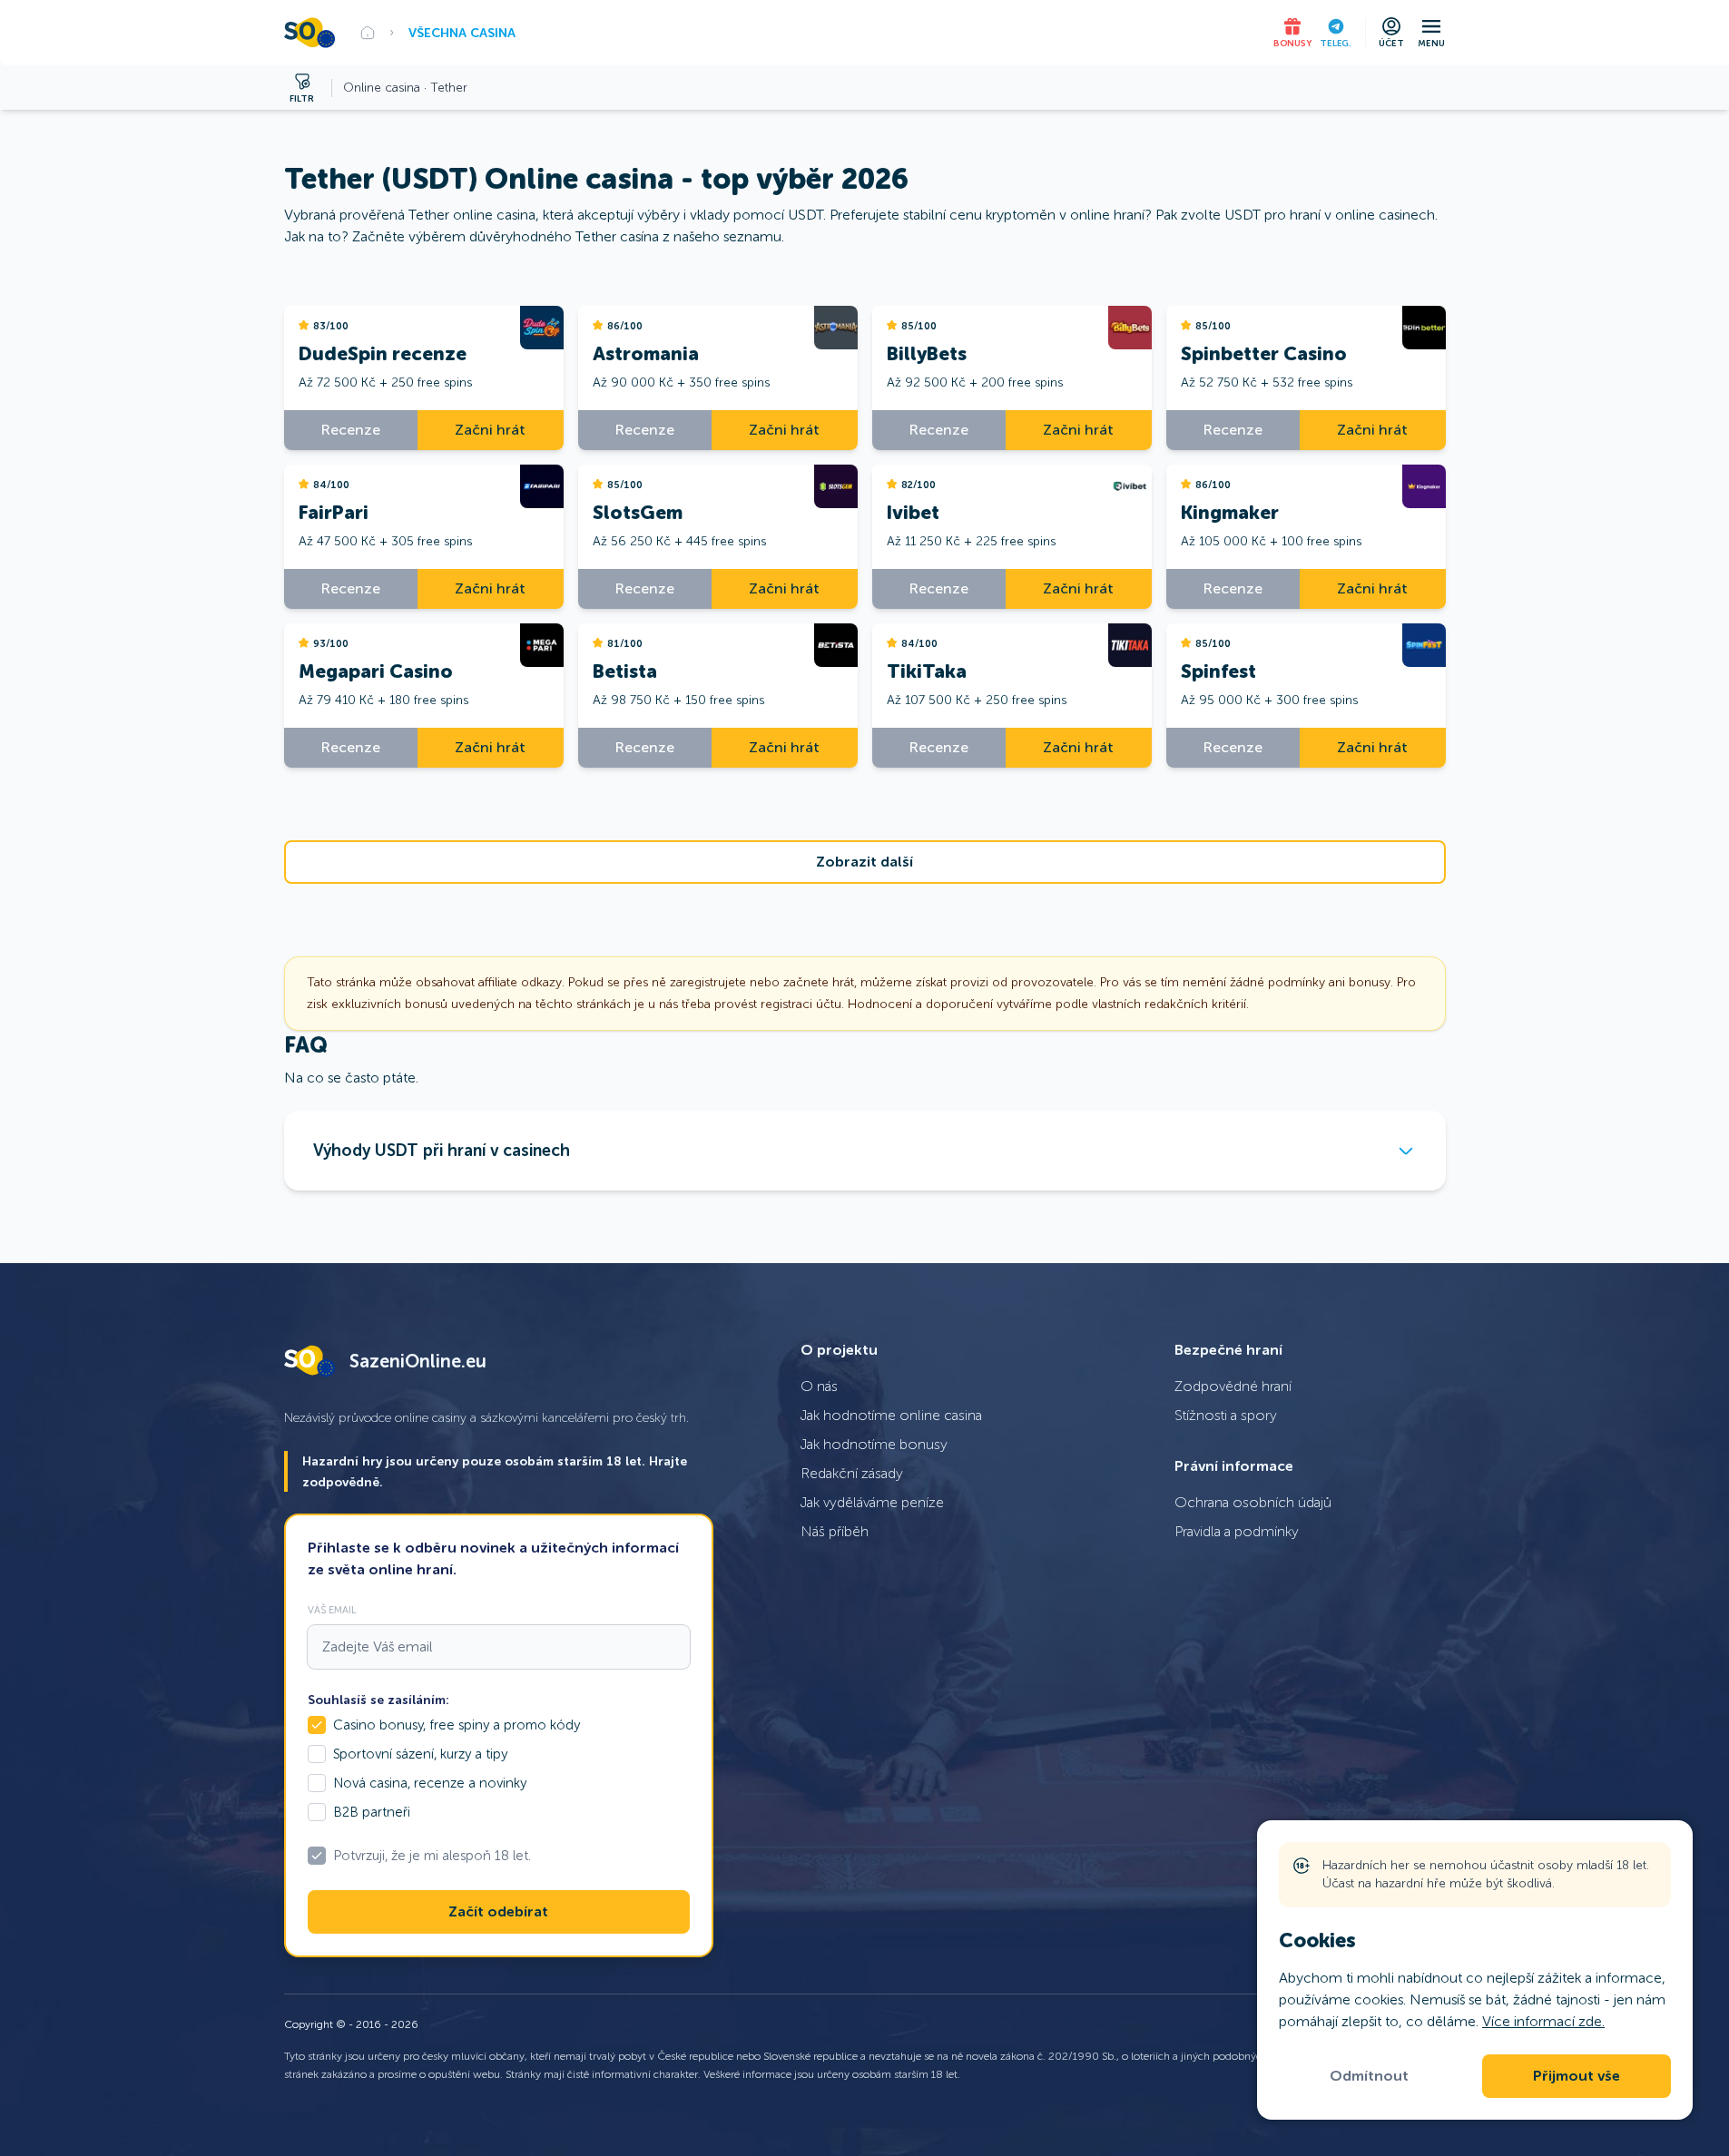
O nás (819, 1386)
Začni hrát (490, 430)
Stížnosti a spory (1226, 1415)
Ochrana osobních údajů (1253, 1502)
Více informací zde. (1543, 2021)
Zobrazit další (864, 862)
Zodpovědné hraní (1233, 1386)
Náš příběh (835, 1531)
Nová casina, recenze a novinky (430, 1783)
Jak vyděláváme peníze (872, 1502)
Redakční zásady (852, 1473)
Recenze (351, 430)
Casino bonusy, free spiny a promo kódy (457, 1725)
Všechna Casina (462, 33)
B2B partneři (372, 1812)
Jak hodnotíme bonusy (874, 1444)
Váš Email (332, 1610)
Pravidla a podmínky (1237, 1531)
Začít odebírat (498, 1912)
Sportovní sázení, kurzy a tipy (420, 1754)
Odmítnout (1369, 2076)
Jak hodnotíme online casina (891, 1415)
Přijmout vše (1577, 2076)
